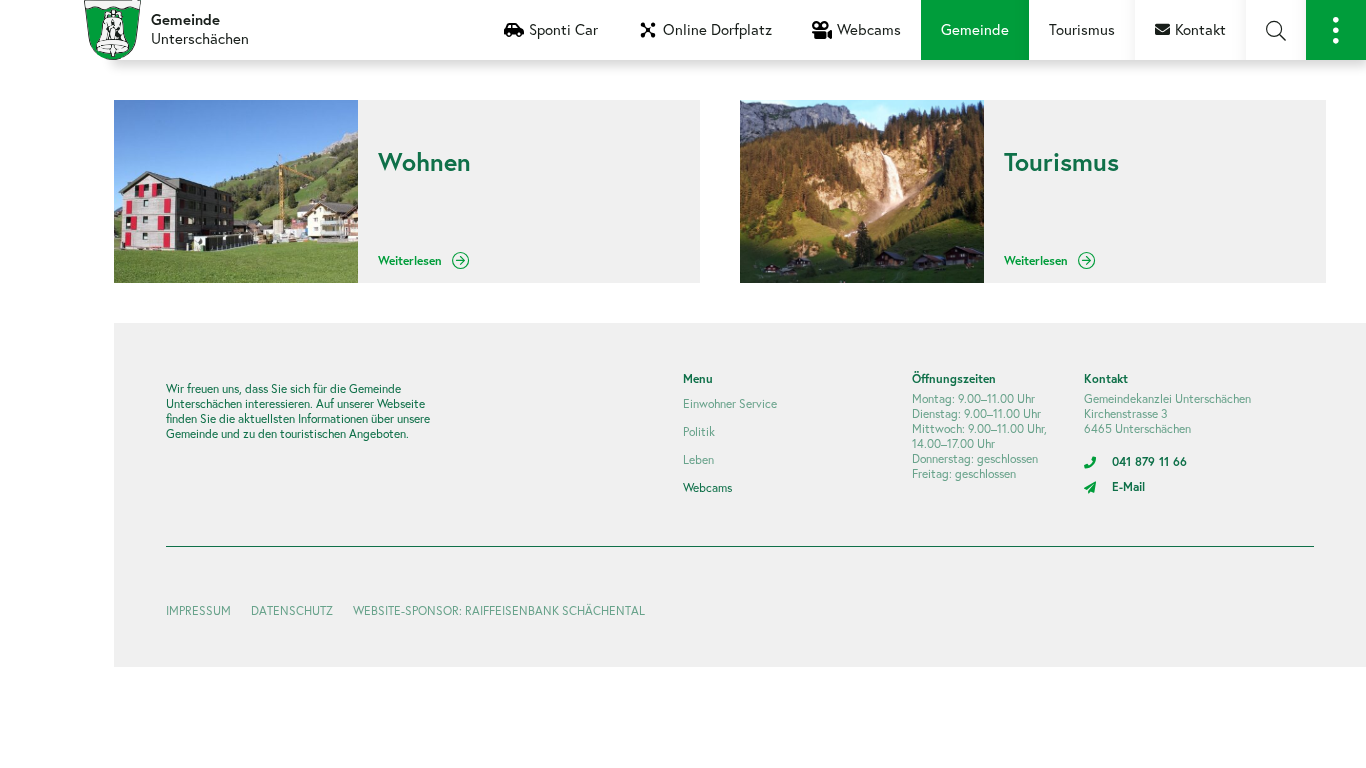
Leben (698, 459)
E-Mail (1128, 486)
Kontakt (1200, 29)
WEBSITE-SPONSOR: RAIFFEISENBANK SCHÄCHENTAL (499, 610)
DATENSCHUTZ (292, 610)
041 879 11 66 (1149, 461)
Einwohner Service (730, 403)
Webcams (707, 487)
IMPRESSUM (198, 610)
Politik (699, 431)
